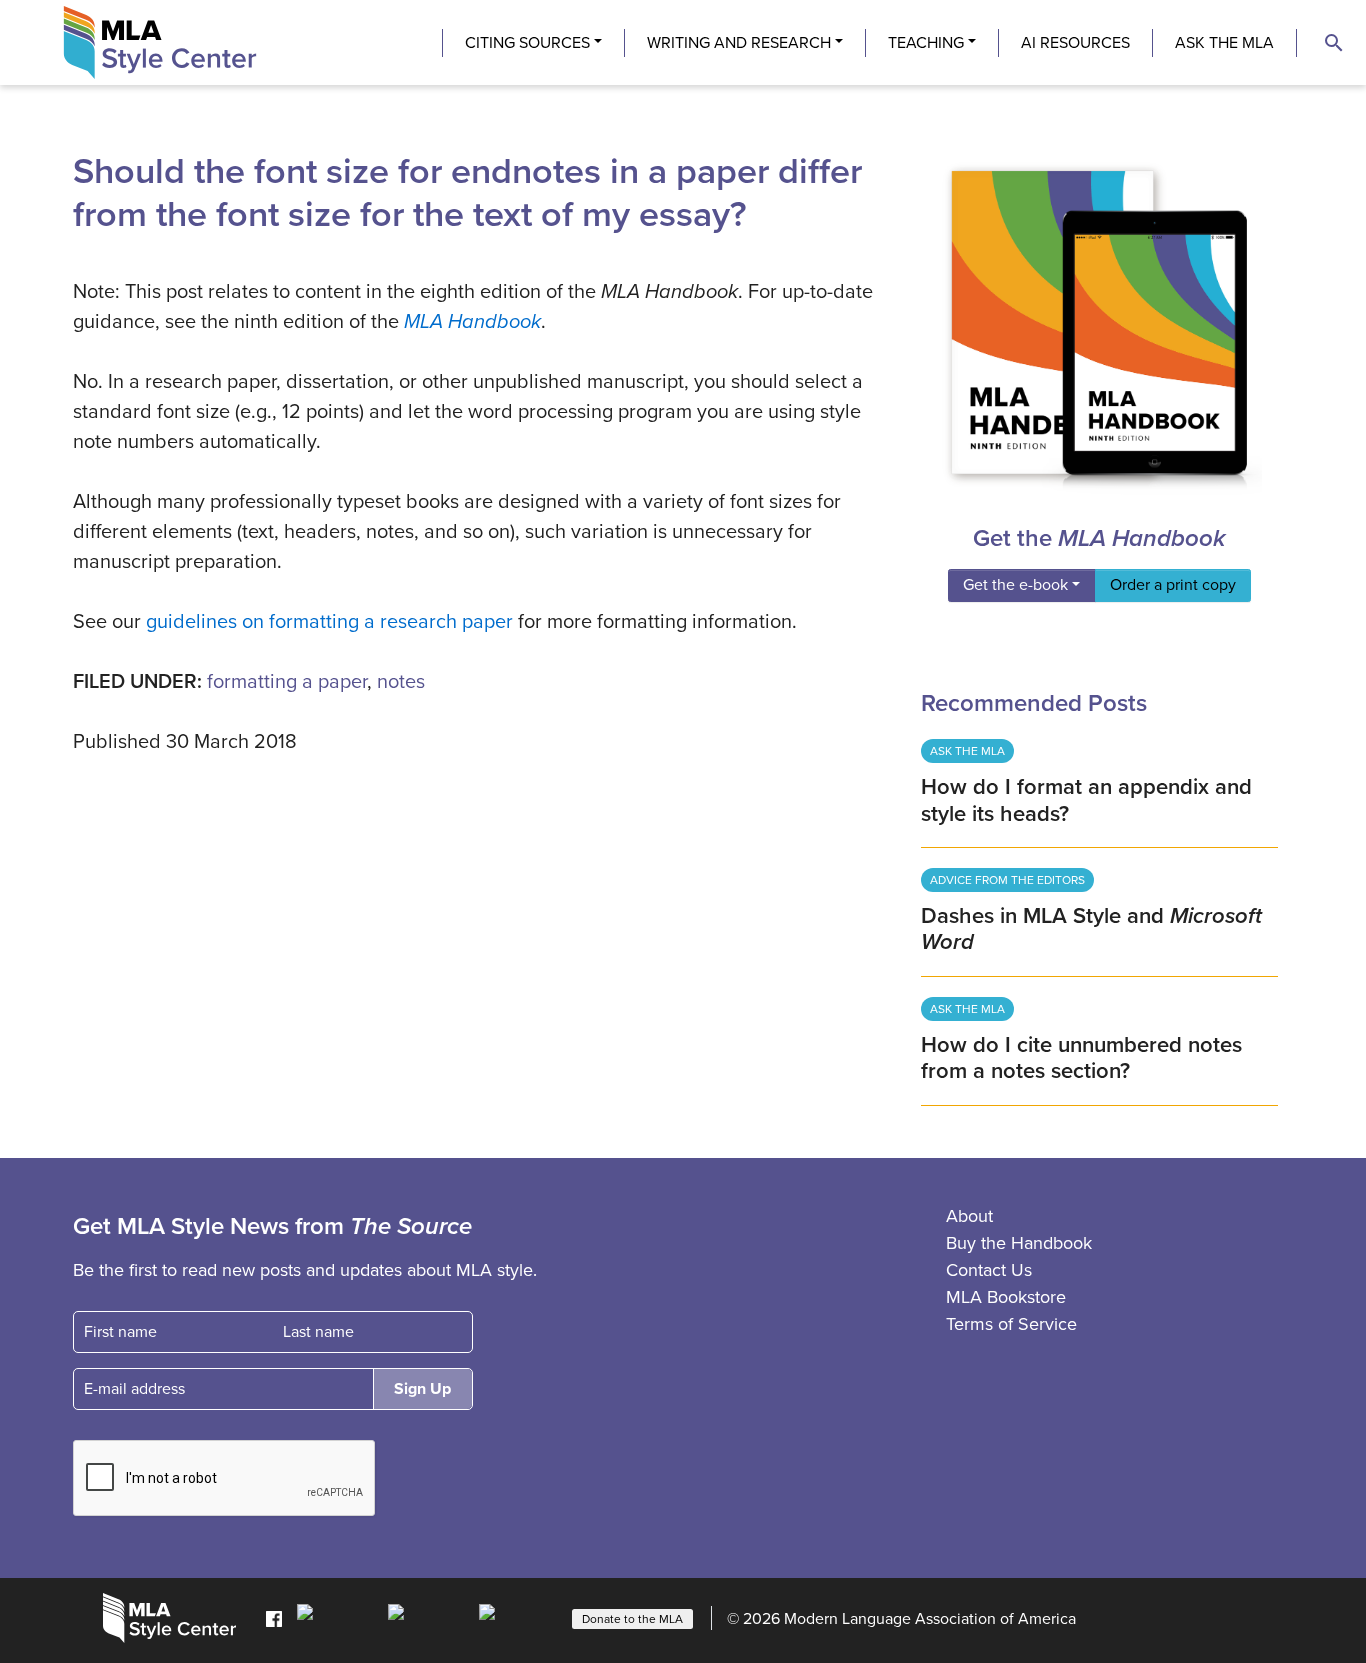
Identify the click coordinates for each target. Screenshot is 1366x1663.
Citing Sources (527, 43)
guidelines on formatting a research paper (329, 622)
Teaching (926, 43)
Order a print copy (1173, 585)
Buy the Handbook (1019, 1243)
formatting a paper (287, 682)
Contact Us (989, 1270)
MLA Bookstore (1006, 1297)
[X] (428, 1617)
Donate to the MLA (632, 1619)
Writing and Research (739, 43)
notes (401, 682)
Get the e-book (1015, 585)
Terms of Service (1011, 1324)
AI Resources (1075, 43)
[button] (1334, 43)
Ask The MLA (1224, 43)
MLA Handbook (472, 322)
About (969, 1216)
